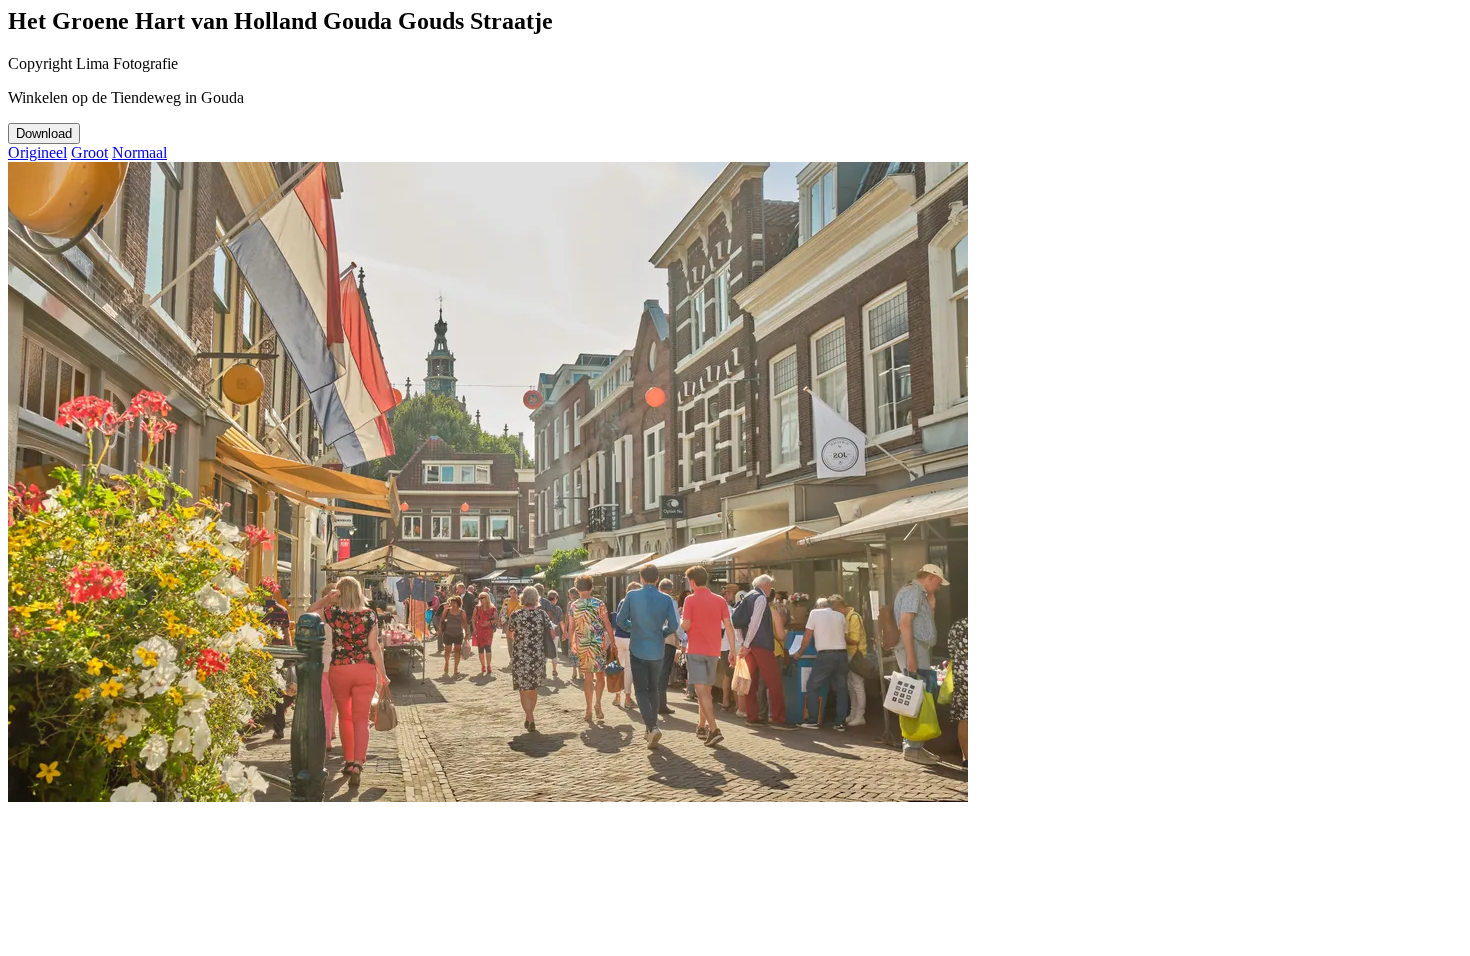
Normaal (139, 152)
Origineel (37, 152)
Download (44, 133)
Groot (89, 152)
